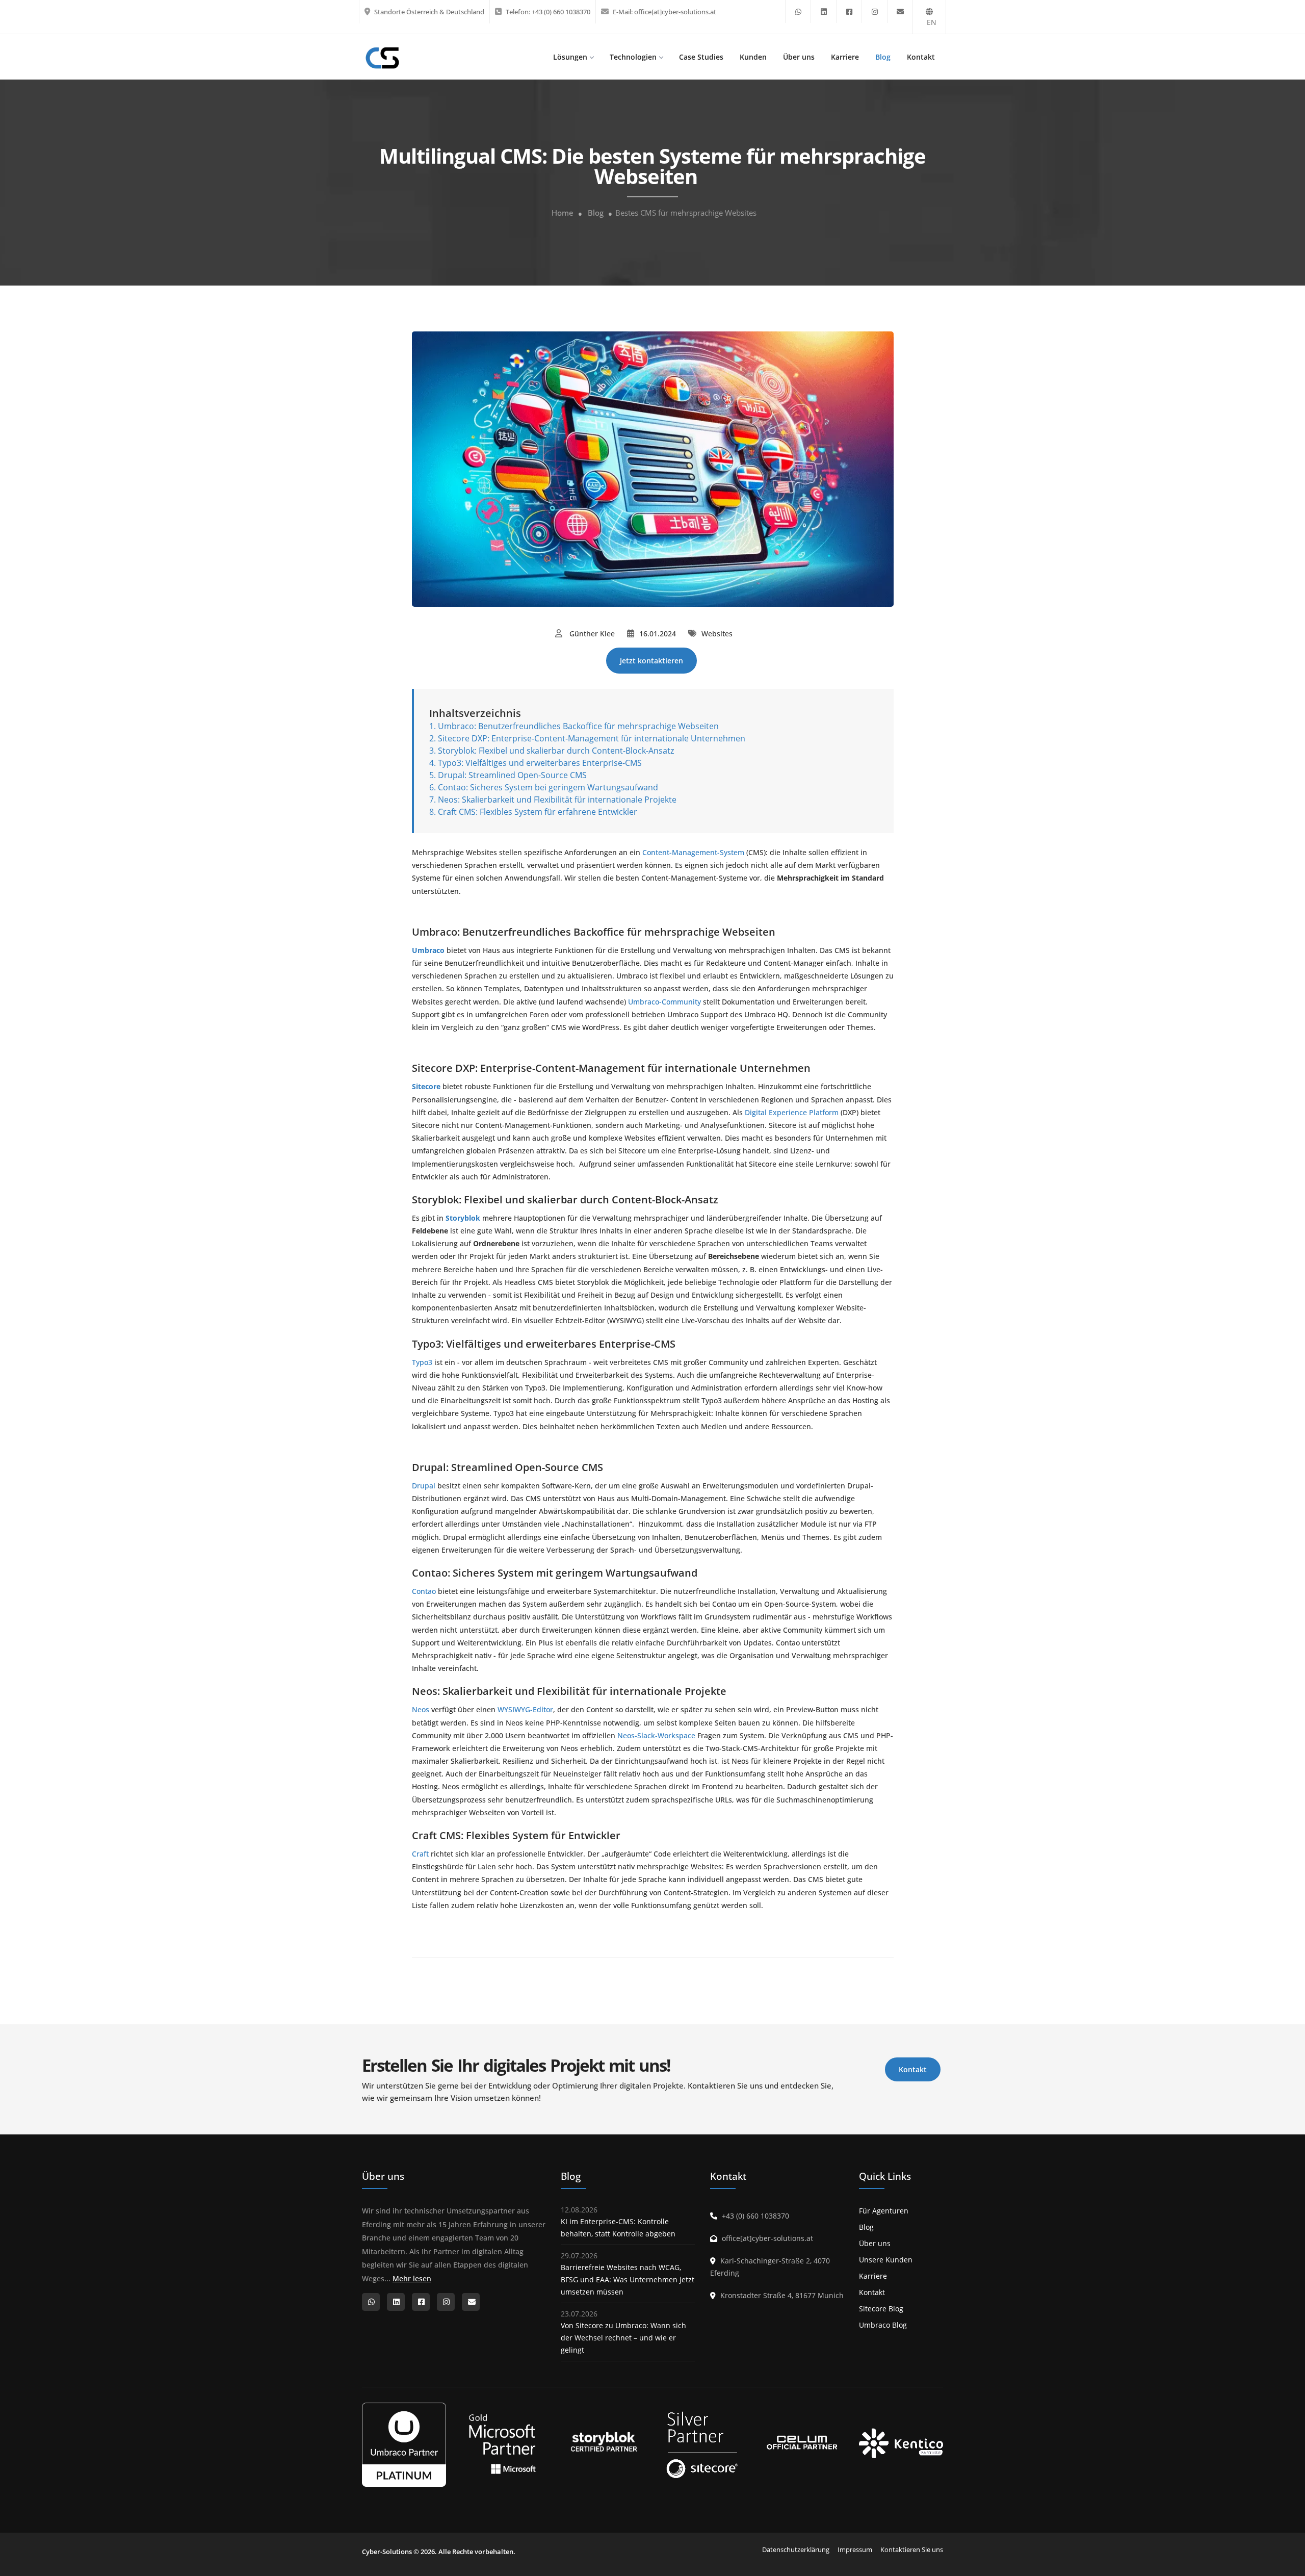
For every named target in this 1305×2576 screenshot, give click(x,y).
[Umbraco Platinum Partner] (404, 2444)
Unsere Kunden (886, 2260)
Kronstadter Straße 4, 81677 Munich (782, 2295)
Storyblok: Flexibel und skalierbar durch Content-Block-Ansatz (556, 751)
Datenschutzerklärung (796, 2549)
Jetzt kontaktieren (651, 661)
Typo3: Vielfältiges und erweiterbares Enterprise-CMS (540, 763)
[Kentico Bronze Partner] (901, 2444)
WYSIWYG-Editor (525, 1709)
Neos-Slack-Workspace (656, 1735)
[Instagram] (875, 11)
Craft (420, 1854)
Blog (883, 57)
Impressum (855, 2549)
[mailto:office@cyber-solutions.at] (900, 11)
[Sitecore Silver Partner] (702, 2443)
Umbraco (428, 950)
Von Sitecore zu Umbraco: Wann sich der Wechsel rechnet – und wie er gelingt (623, 2338)
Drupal (424, 1486)
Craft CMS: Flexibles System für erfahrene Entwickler (538, 812)
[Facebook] (849, 11)
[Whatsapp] (798, 11)
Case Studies (701, 57)
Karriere (845, 57)
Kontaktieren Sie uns (912, 2549)
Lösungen (570, 57)
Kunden (753, 57)
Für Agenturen (884, 2211)
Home (563, 213)
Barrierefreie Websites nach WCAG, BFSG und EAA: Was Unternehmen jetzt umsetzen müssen (628, 2279)
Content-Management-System (693, 852)
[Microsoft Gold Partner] (503, 2444)
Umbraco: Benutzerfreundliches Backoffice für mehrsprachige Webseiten (578, 726)
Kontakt (921, 57)
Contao (424, 1591)
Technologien (633, 57)
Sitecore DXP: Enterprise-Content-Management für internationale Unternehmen (592, 738)
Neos (421, 1709)
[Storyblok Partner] (603, 2444)
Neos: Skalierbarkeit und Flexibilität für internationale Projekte (558, 800)
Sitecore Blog (881, 2309)
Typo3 (422, 1362)
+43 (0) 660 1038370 (561, 12)
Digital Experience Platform (792, 1112)
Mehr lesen (412, 2278)
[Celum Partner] (802, 2444)
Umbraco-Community (664, 1002)
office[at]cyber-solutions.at (675, 12)
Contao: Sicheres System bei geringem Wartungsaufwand (548, 787)
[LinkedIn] (824, 11)
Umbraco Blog (883, 2325)
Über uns (799, 57)
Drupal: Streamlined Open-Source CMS (512, 775)
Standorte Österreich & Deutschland (429, 12)
